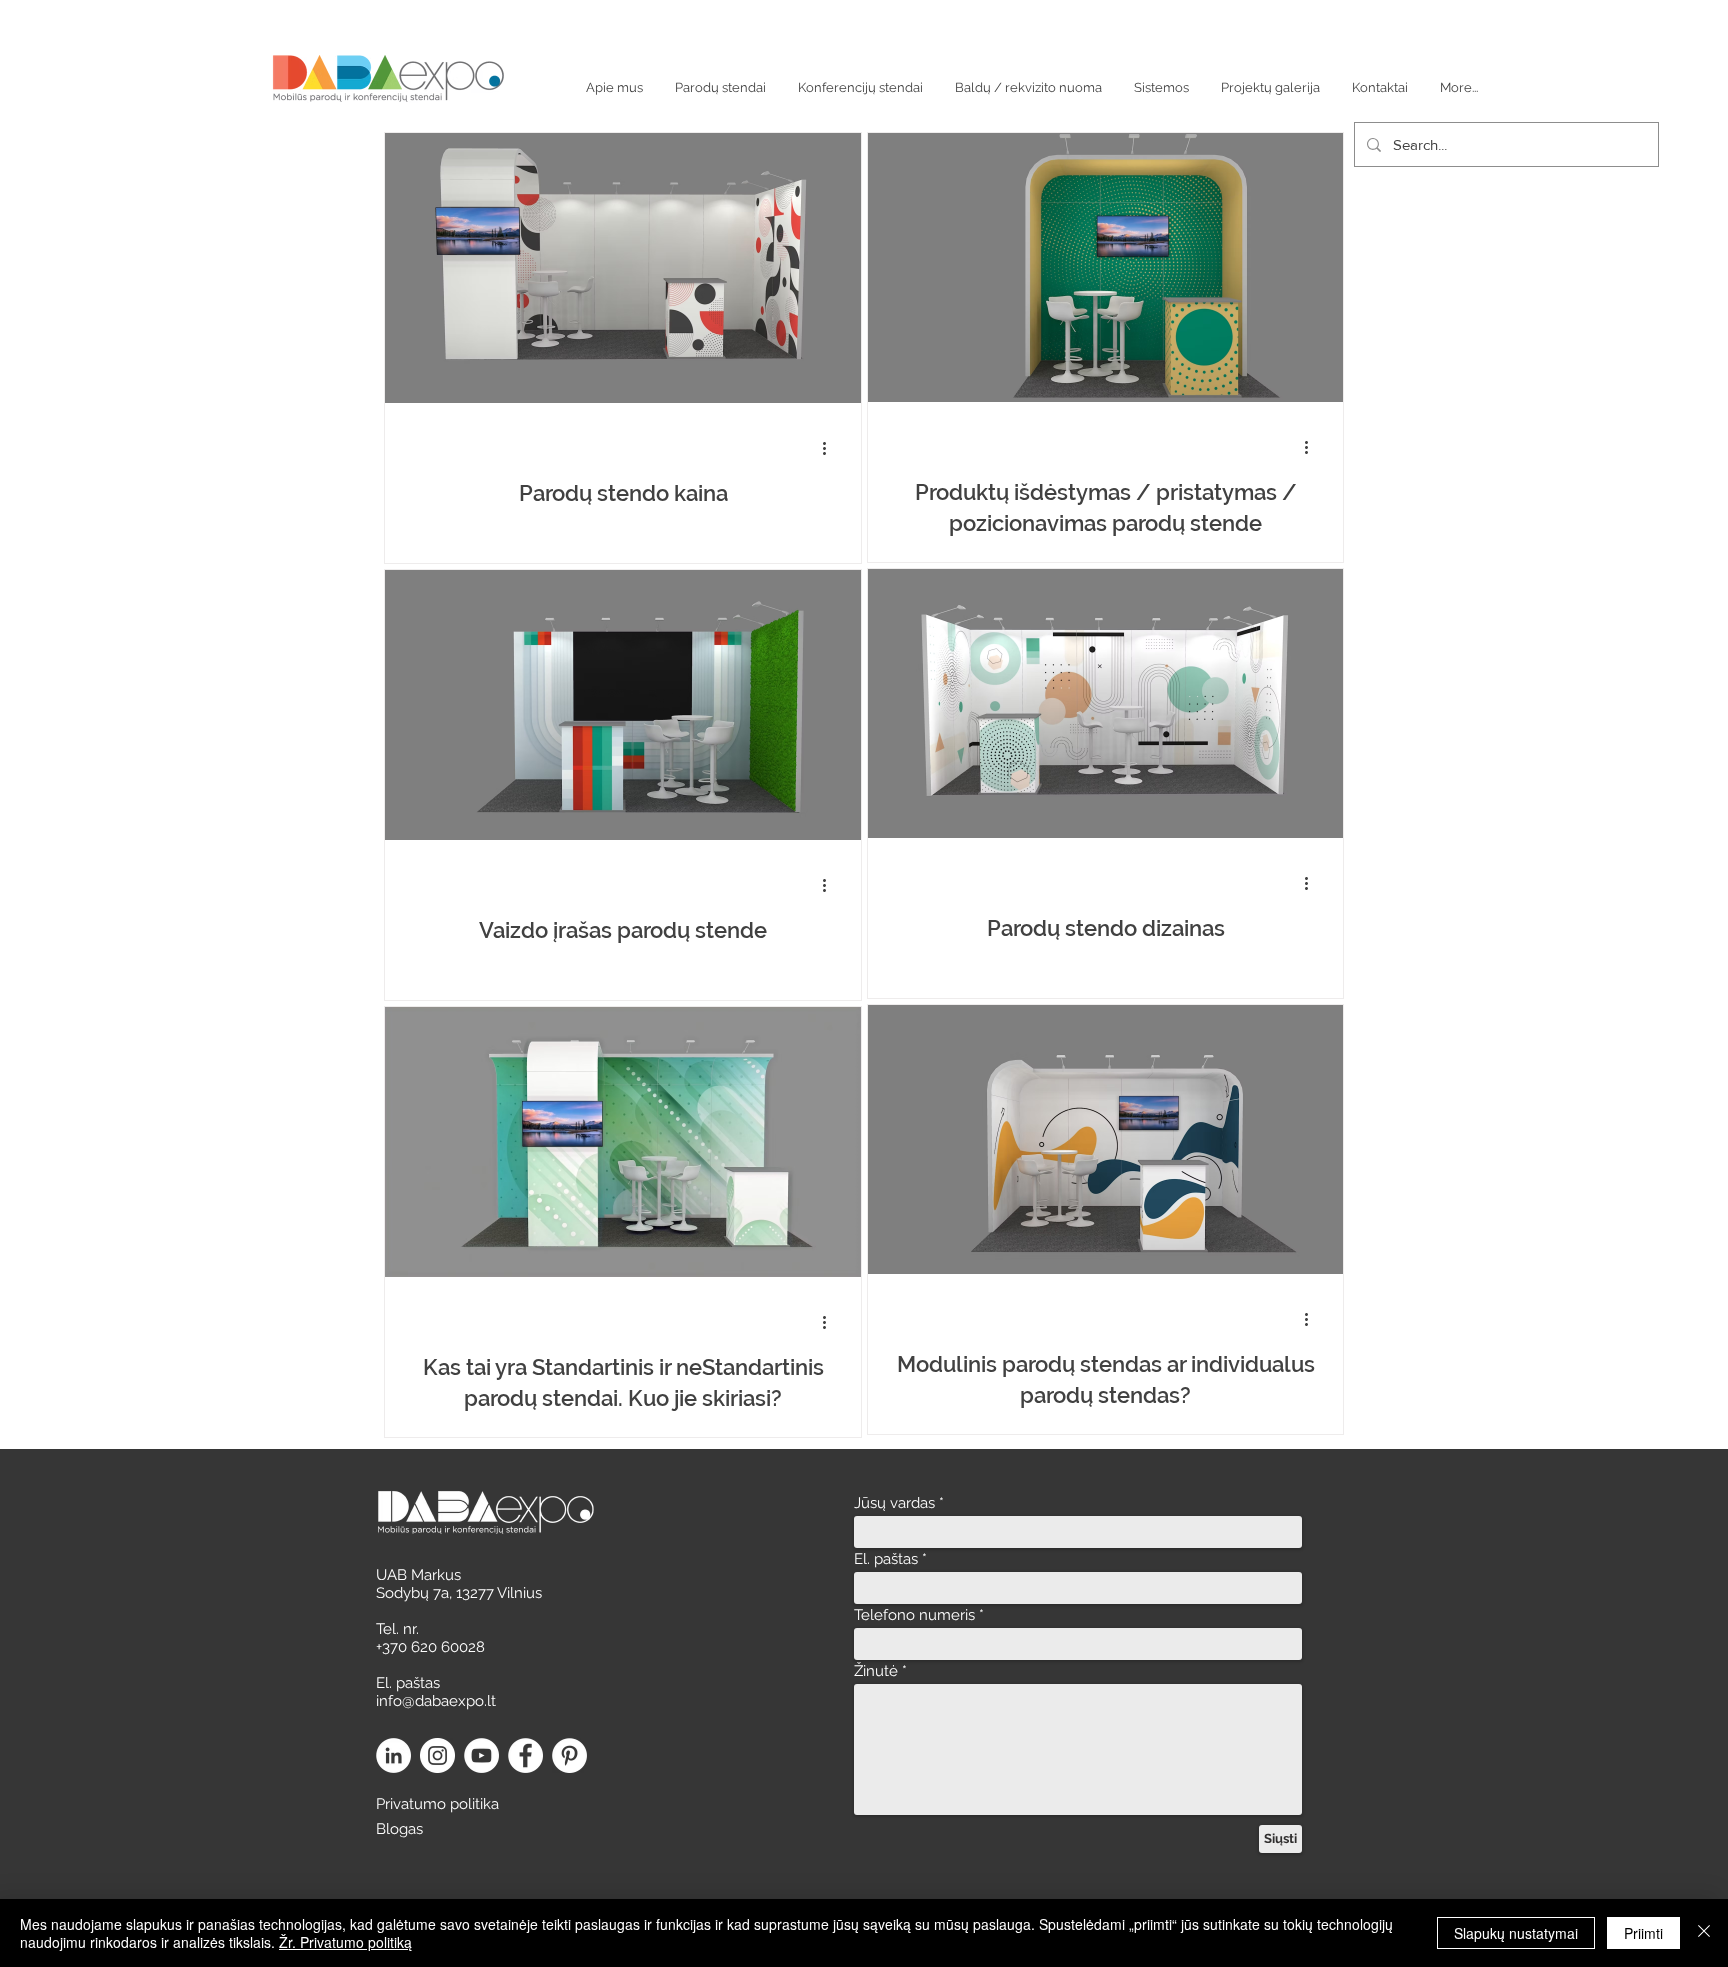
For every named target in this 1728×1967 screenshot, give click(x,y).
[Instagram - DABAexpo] (437, 1755)
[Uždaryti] (1704, 1933)
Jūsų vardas (894, 1503)
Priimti (1643, 1933)
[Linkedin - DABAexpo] (393, 1755)
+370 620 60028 (430, 1647)
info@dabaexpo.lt (436, 1701)
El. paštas (886, 1559)
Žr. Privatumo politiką (345, 1942)
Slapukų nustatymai (1516, 1933)
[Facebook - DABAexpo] (525, 1755)
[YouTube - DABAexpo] (481, 1755)
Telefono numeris (914, 1615)
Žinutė (876, 1671)
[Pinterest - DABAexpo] (569, 1755)
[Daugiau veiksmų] (831, 448)
